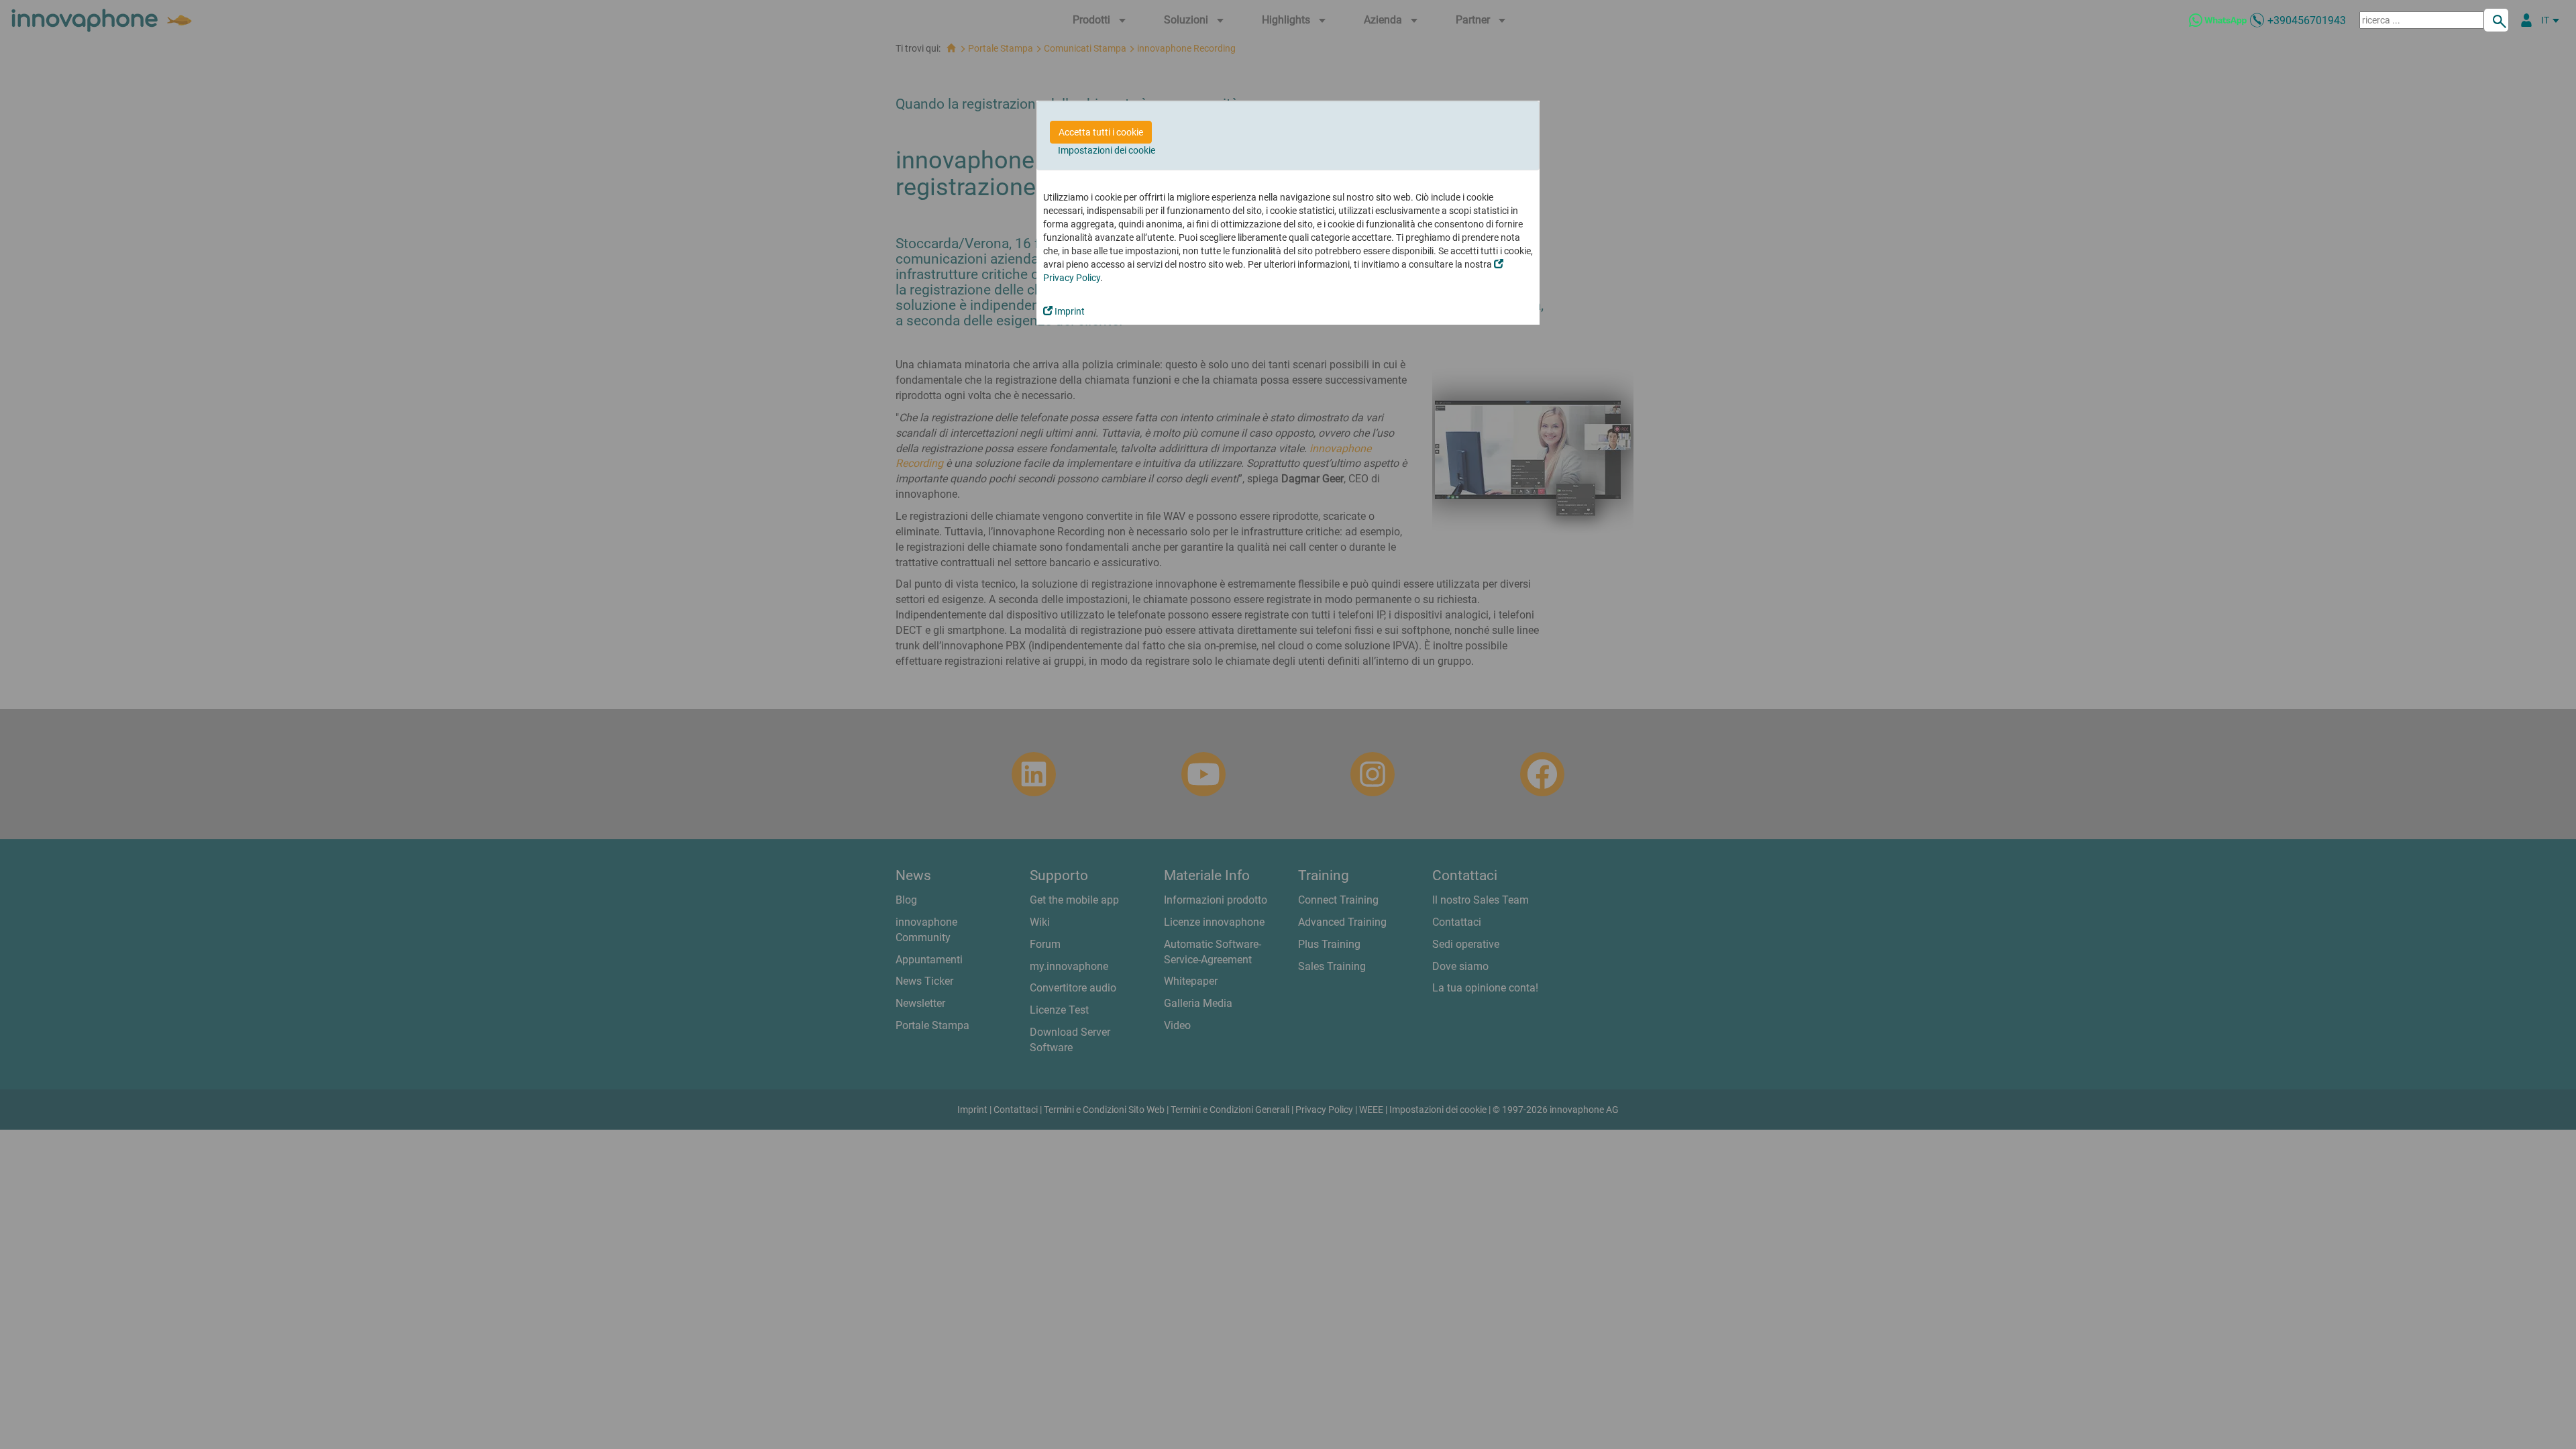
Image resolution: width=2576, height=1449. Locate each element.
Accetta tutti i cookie (1101, 132)
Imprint (1069, 311)
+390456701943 (2307, 20)
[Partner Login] (2526, 20)
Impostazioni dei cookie (1107, 150)
